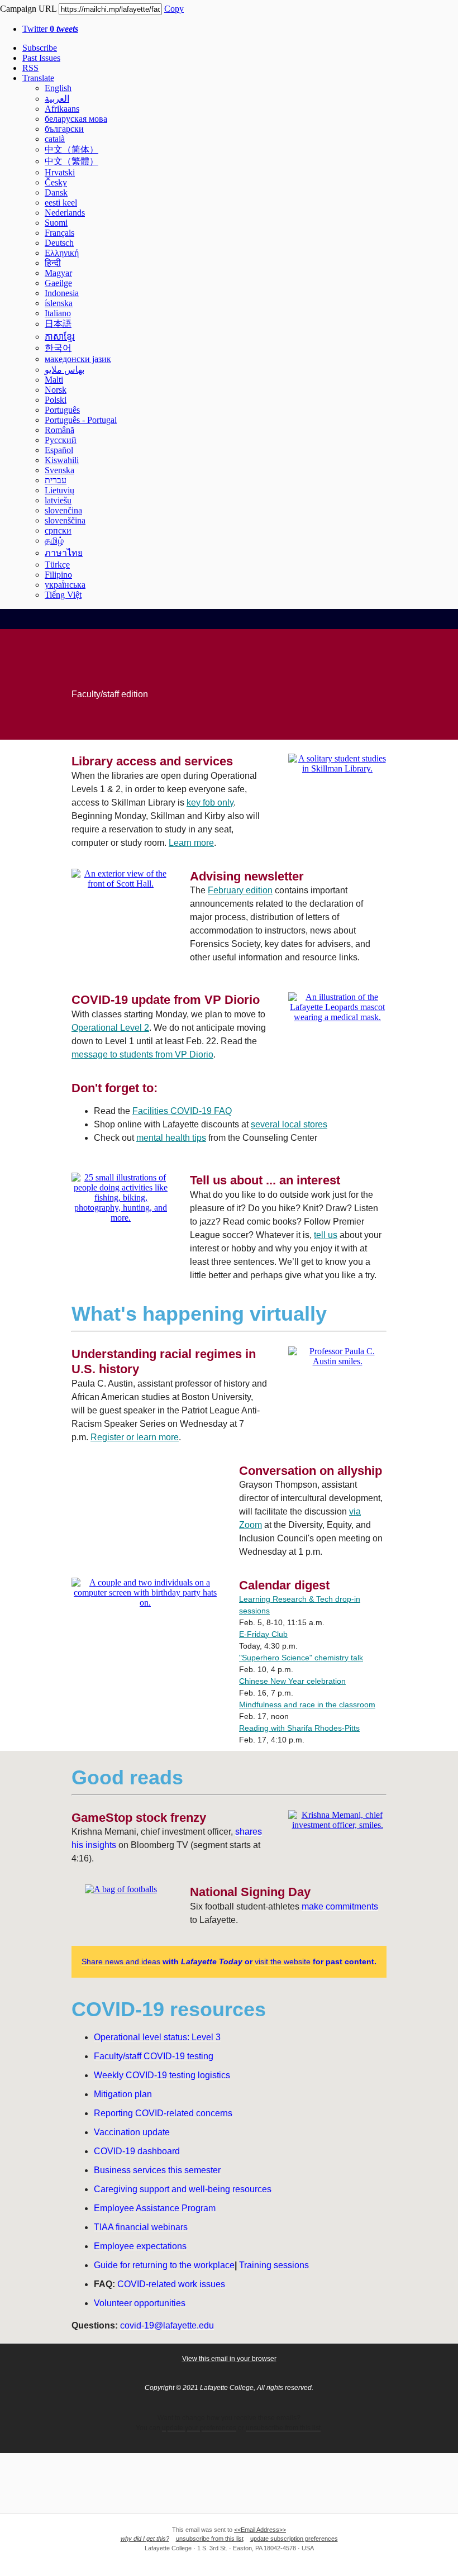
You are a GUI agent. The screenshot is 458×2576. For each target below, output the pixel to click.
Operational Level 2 (110, 1028)
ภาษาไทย (64, 553)
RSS (30, 68)
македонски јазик (78, 359)
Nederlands (65, 213)
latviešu (58, 500)
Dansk (56, 192)
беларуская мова (76, 119)
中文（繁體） (71, 161)
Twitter (50, 29)
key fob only (210, 803)
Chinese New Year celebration (292, 1681)
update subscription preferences (294, 2539)
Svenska (59, 470)
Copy (174, 9)
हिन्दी (53, 263)
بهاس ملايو (65, 370)
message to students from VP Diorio (142, 1054)
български (64, 129)
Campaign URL (28, 9)
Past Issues (41, 58)
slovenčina (63, 510)
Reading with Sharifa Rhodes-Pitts (299, 1728)
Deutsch (59, 243)
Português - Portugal (81, 420)
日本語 (58, 324)
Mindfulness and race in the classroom (307, 1704)
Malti (54, 380)
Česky (56, 182)
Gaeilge (58, 283)
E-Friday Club (263, 1634)
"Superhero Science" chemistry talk (301, 1658)
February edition (240, 890)
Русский (61, 440)
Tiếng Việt (63, 595)
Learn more (191, 843)
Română (59, 430)
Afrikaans (62, 109)
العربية (57, 99)
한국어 (58, 348)
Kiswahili (62, 460)
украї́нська (65, 585)
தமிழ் (54, 541)
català (55, 139)
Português (62, 410)
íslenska (59, 303)
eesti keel (61, 203)
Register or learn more (135, 1437)
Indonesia (62, 293)
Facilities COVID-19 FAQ (182, 1111)
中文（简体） (71, 149)
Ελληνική (62, 253)
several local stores (289, 1124)
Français (59, 233)
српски (58, 530)
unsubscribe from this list (210, 2539)
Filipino (58, 575)
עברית (56, 480)
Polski (56, 400)
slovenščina (65, 520)
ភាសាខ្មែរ (60, 337)
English (58, 88)
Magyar (58, 273)
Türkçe (57, 565)
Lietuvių (59, 490)
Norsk (56, 390)
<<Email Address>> (260, 2530)
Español (59, 450)
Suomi (56, 223)
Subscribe (40, 48)
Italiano (58, 313)
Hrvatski (60, 172)
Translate (38, 78)
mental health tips (171, 1138)
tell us (326, 1235)
